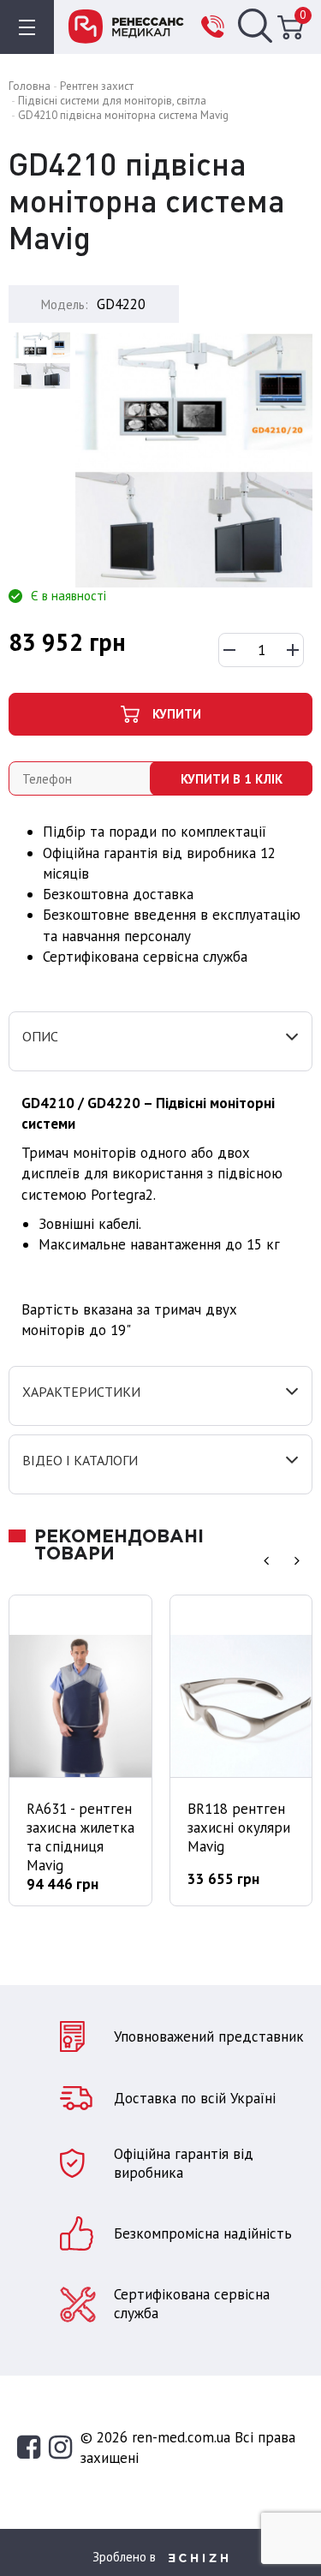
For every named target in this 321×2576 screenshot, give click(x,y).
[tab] (160, 1041)
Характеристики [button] (81, 1392)
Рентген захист (97, 86)
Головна (30, 86)
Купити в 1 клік (232, 779)
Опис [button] (40, 1037)
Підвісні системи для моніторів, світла (112, 101)
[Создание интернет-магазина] (199, 2556)
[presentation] (266, 1560)
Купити (177, 714)
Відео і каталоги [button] (80, 1461)
